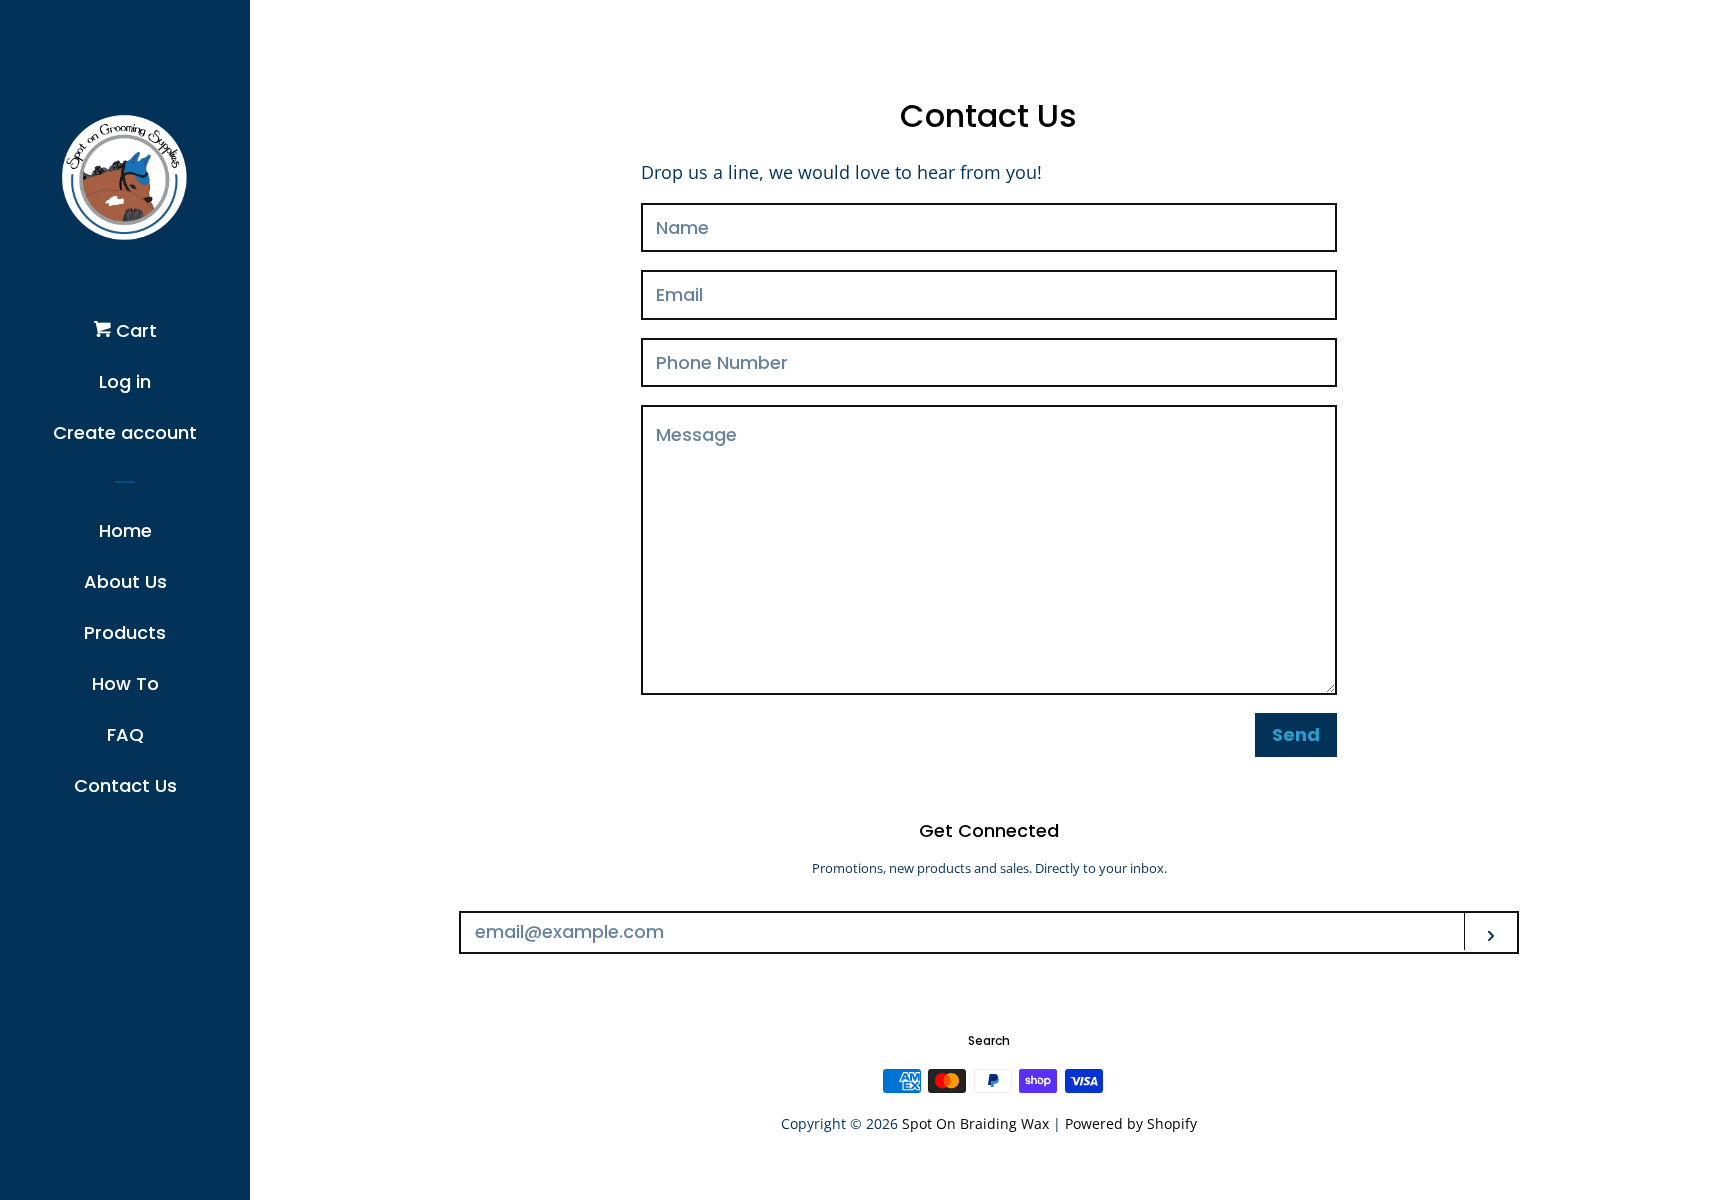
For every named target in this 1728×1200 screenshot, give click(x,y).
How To (125, 683)
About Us (125, 581)
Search (989, 1040)
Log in (125, 381)
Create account (125, 432)
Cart (134, 330)
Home (125, 530)
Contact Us (125, 785)
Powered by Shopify (1131, 1123)
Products (125, 632)
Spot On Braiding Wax (977, 1123)
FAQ (125, 734)
